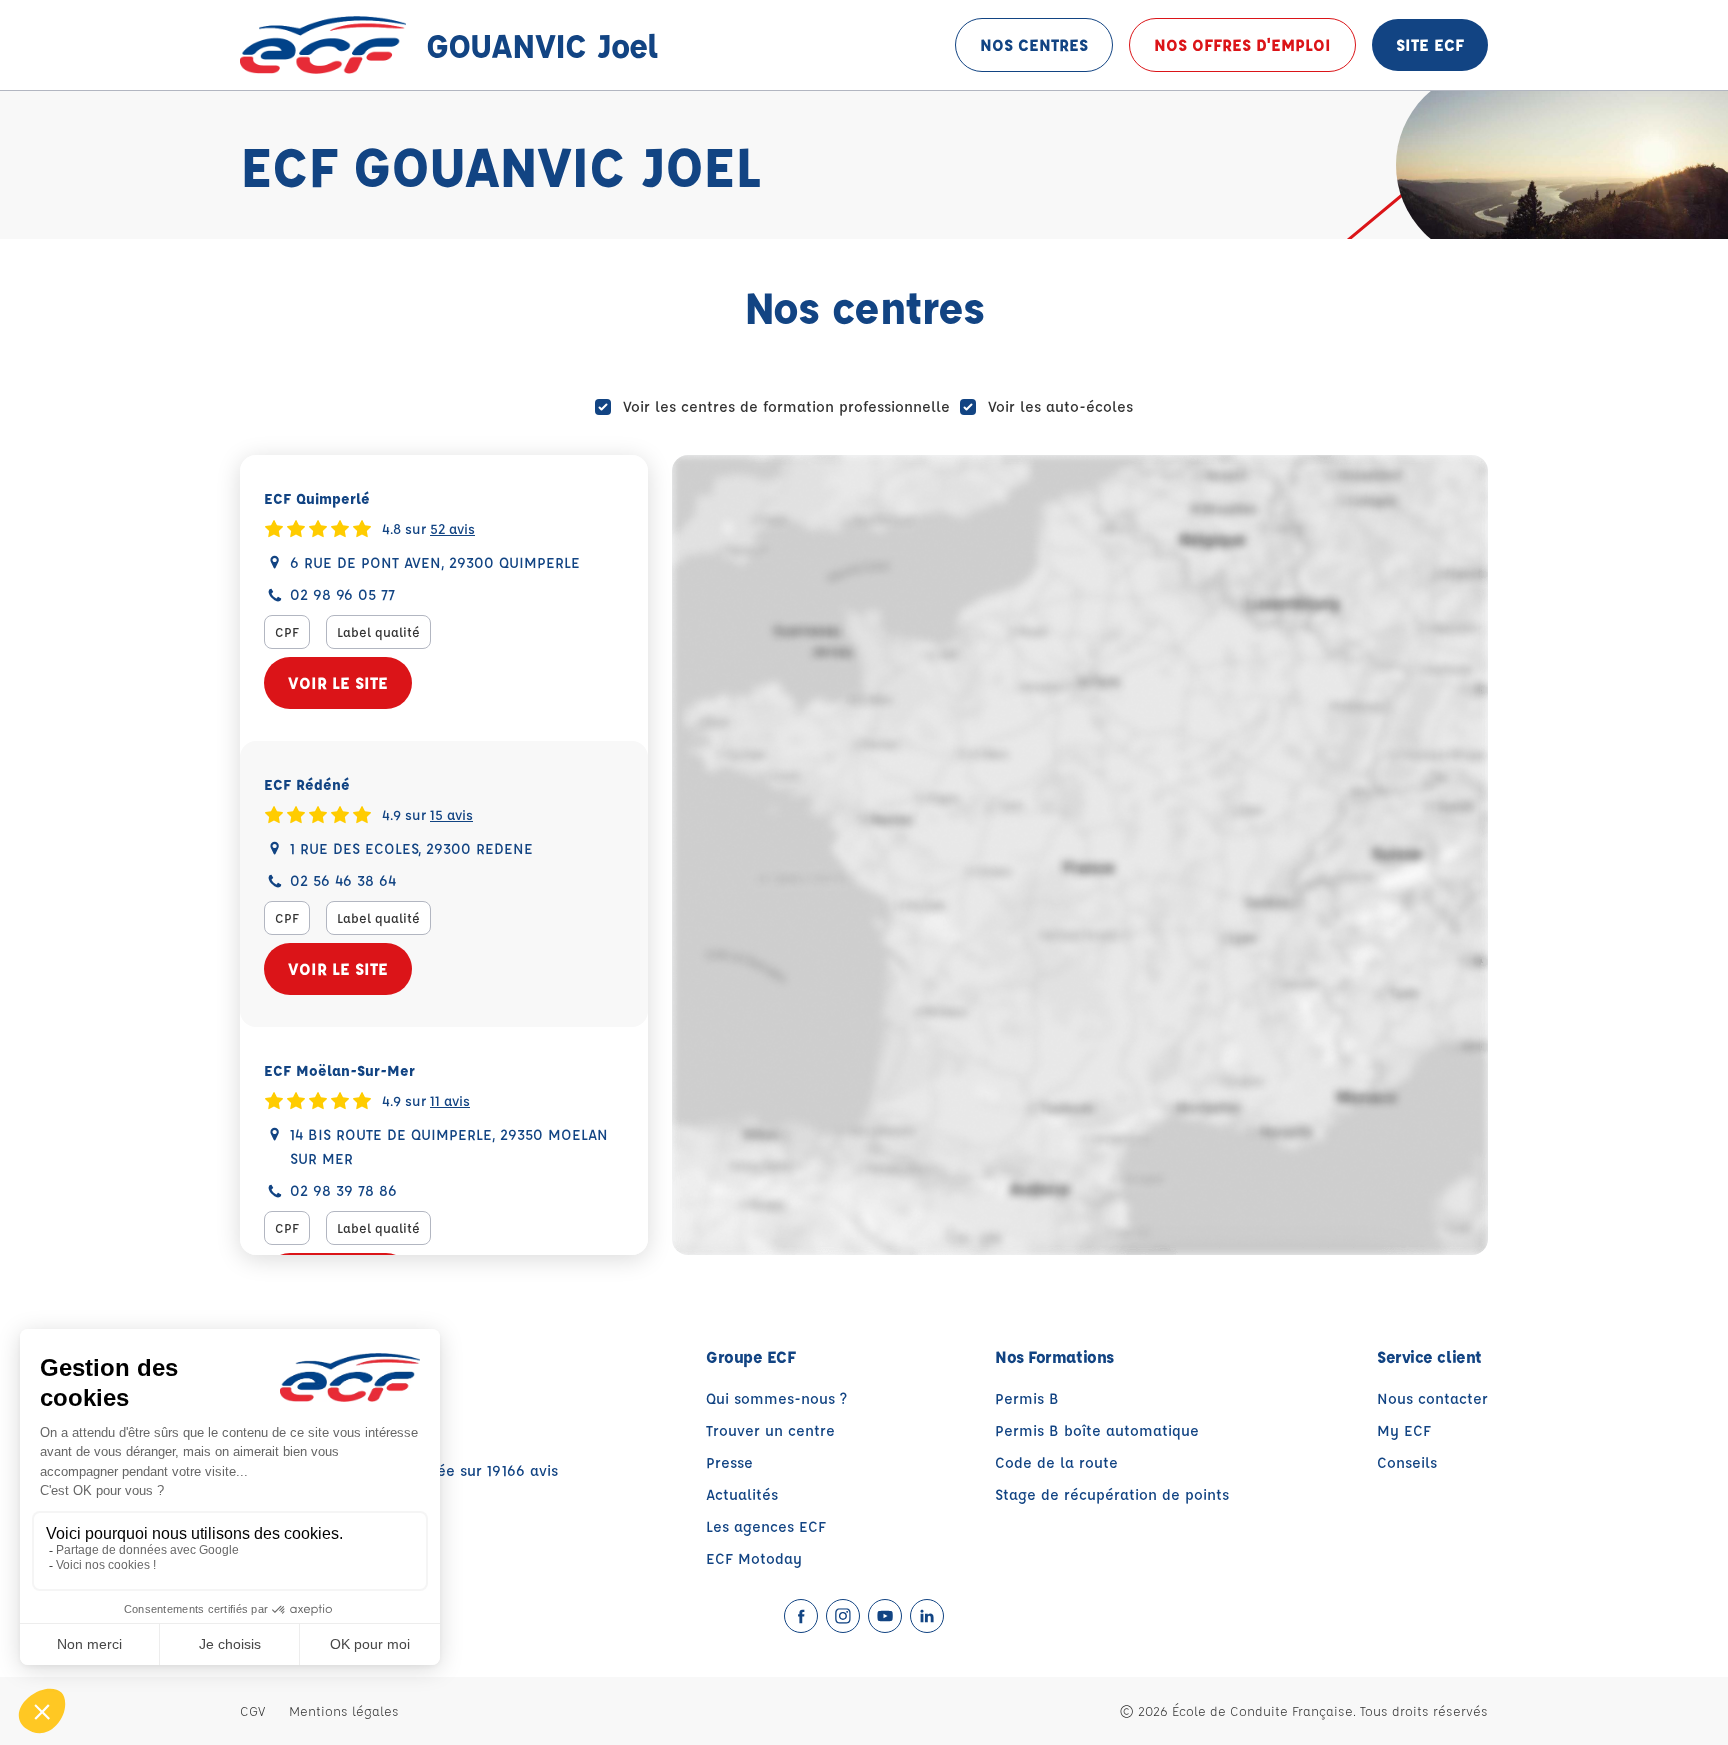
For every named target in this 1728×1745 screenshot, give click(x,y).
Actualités (742, 1494)
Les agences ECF (766, 1526)
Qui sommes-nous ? (776, 1398)
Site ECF (1430, 44)
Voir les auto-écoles (1060, 406)
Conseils (1407, 1462)
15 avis (451, 814)
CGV (252, 1710)
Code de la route (1056, 1462)
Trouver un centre (770, 1430)
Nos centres (1034, 44)
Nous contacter (1432, 1398)
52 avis (452, 528)
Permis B (1027, 1398)
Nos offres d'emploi (1242, 44)
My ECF (1404, 1430)
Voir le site (338, 682)
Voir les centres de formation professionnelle (786, 406)
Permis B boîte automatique (1097, 1430)
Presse (729, 1462)
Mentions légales (344, 1710)
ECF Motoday (754, 1558)
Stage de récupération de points (1112, 1494)
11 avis (450, 1100)
